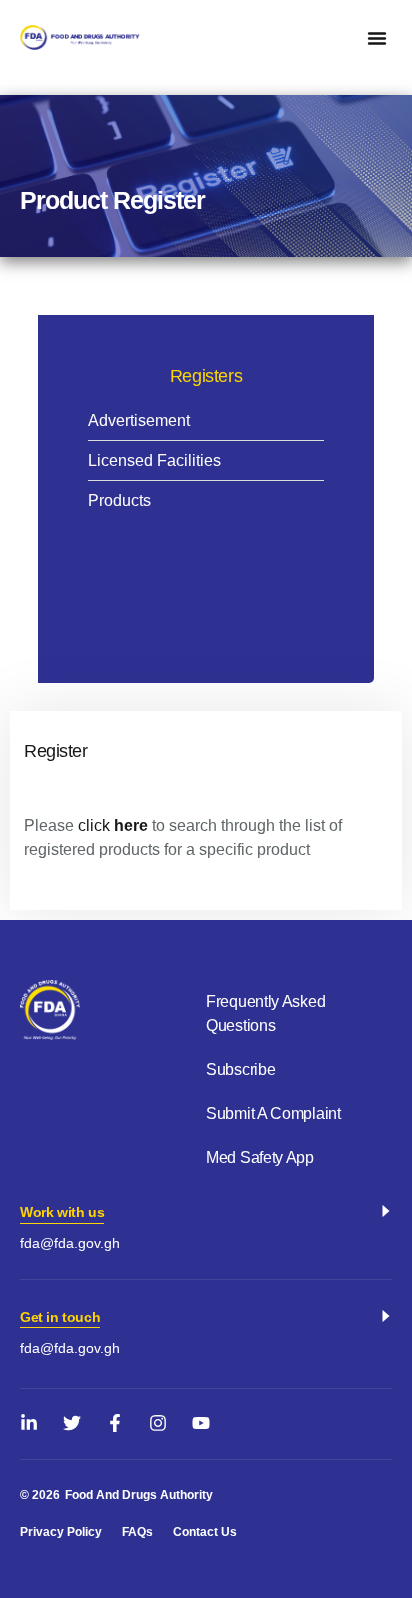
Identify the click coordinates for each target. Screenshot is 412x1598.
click (94, 825)
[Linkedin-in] (29, 1423)
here (131, 825)
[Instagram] (158, 1423)
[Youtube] (201, 1423)
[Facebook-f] (115, 1423)
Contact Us (205, 1532)
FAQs (137, 1532)
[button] (377, 38)
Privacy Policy (61, 1532)
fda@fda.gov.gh (70, 1243)
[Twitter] (72, 1423)
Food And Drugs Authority (139, 1495)
